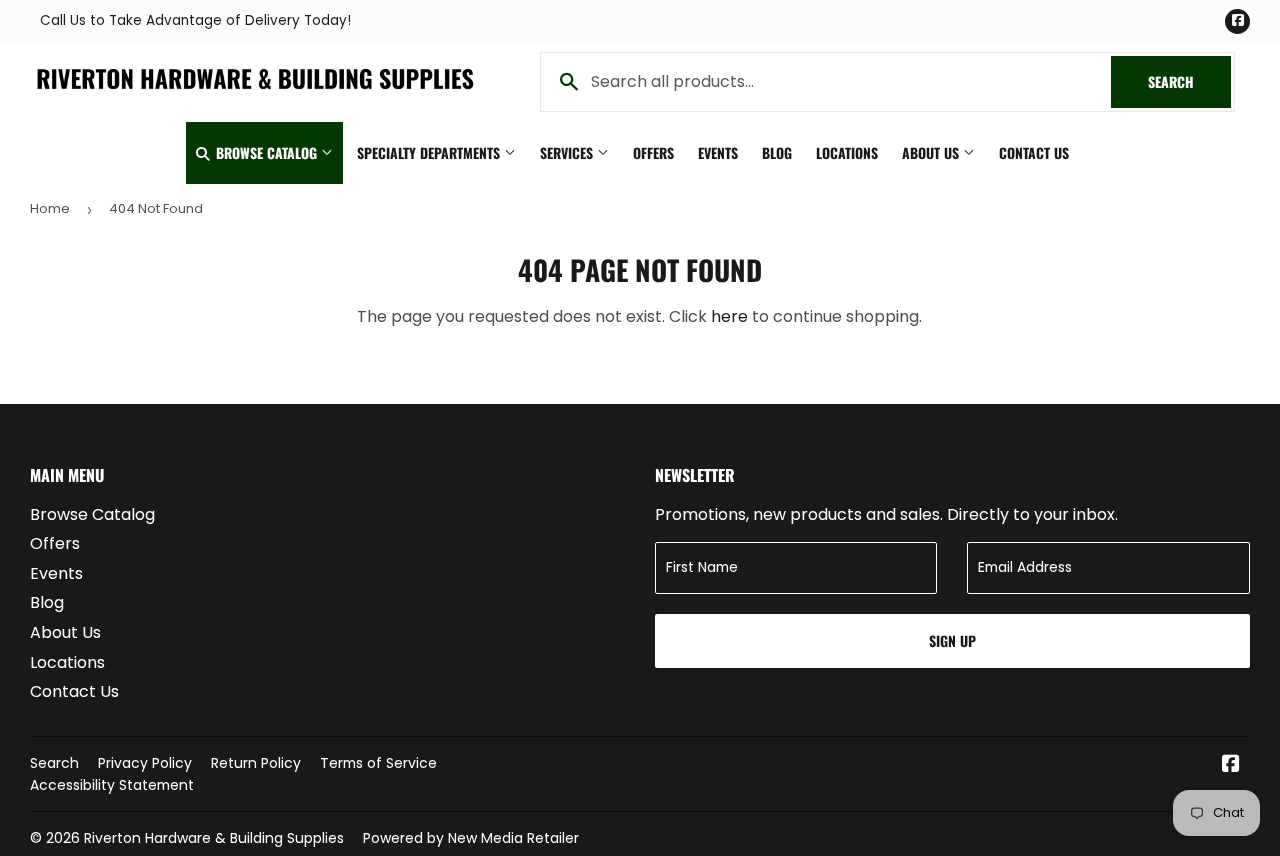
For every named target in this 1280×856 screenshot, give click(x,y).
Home (50, 208)
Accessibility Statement (112, 785)
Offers (653, 152)
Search (1189, 81)
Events (718, 152)
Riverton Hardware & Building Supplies (214, 838)
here (729, 316)
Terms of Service (378, 763)
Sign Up (952, 640)
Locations (847, 152)
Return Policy (256, 763)
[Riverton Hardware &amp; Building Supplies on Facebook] (1231, 765)
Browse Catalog (266, 152)
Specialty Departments (430, 152)
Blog (777, 152)
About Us (932, 152)
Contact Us (1034, 152)
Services (568, 152)
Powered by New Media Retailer (471, 838)
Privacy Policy (145, 763)
